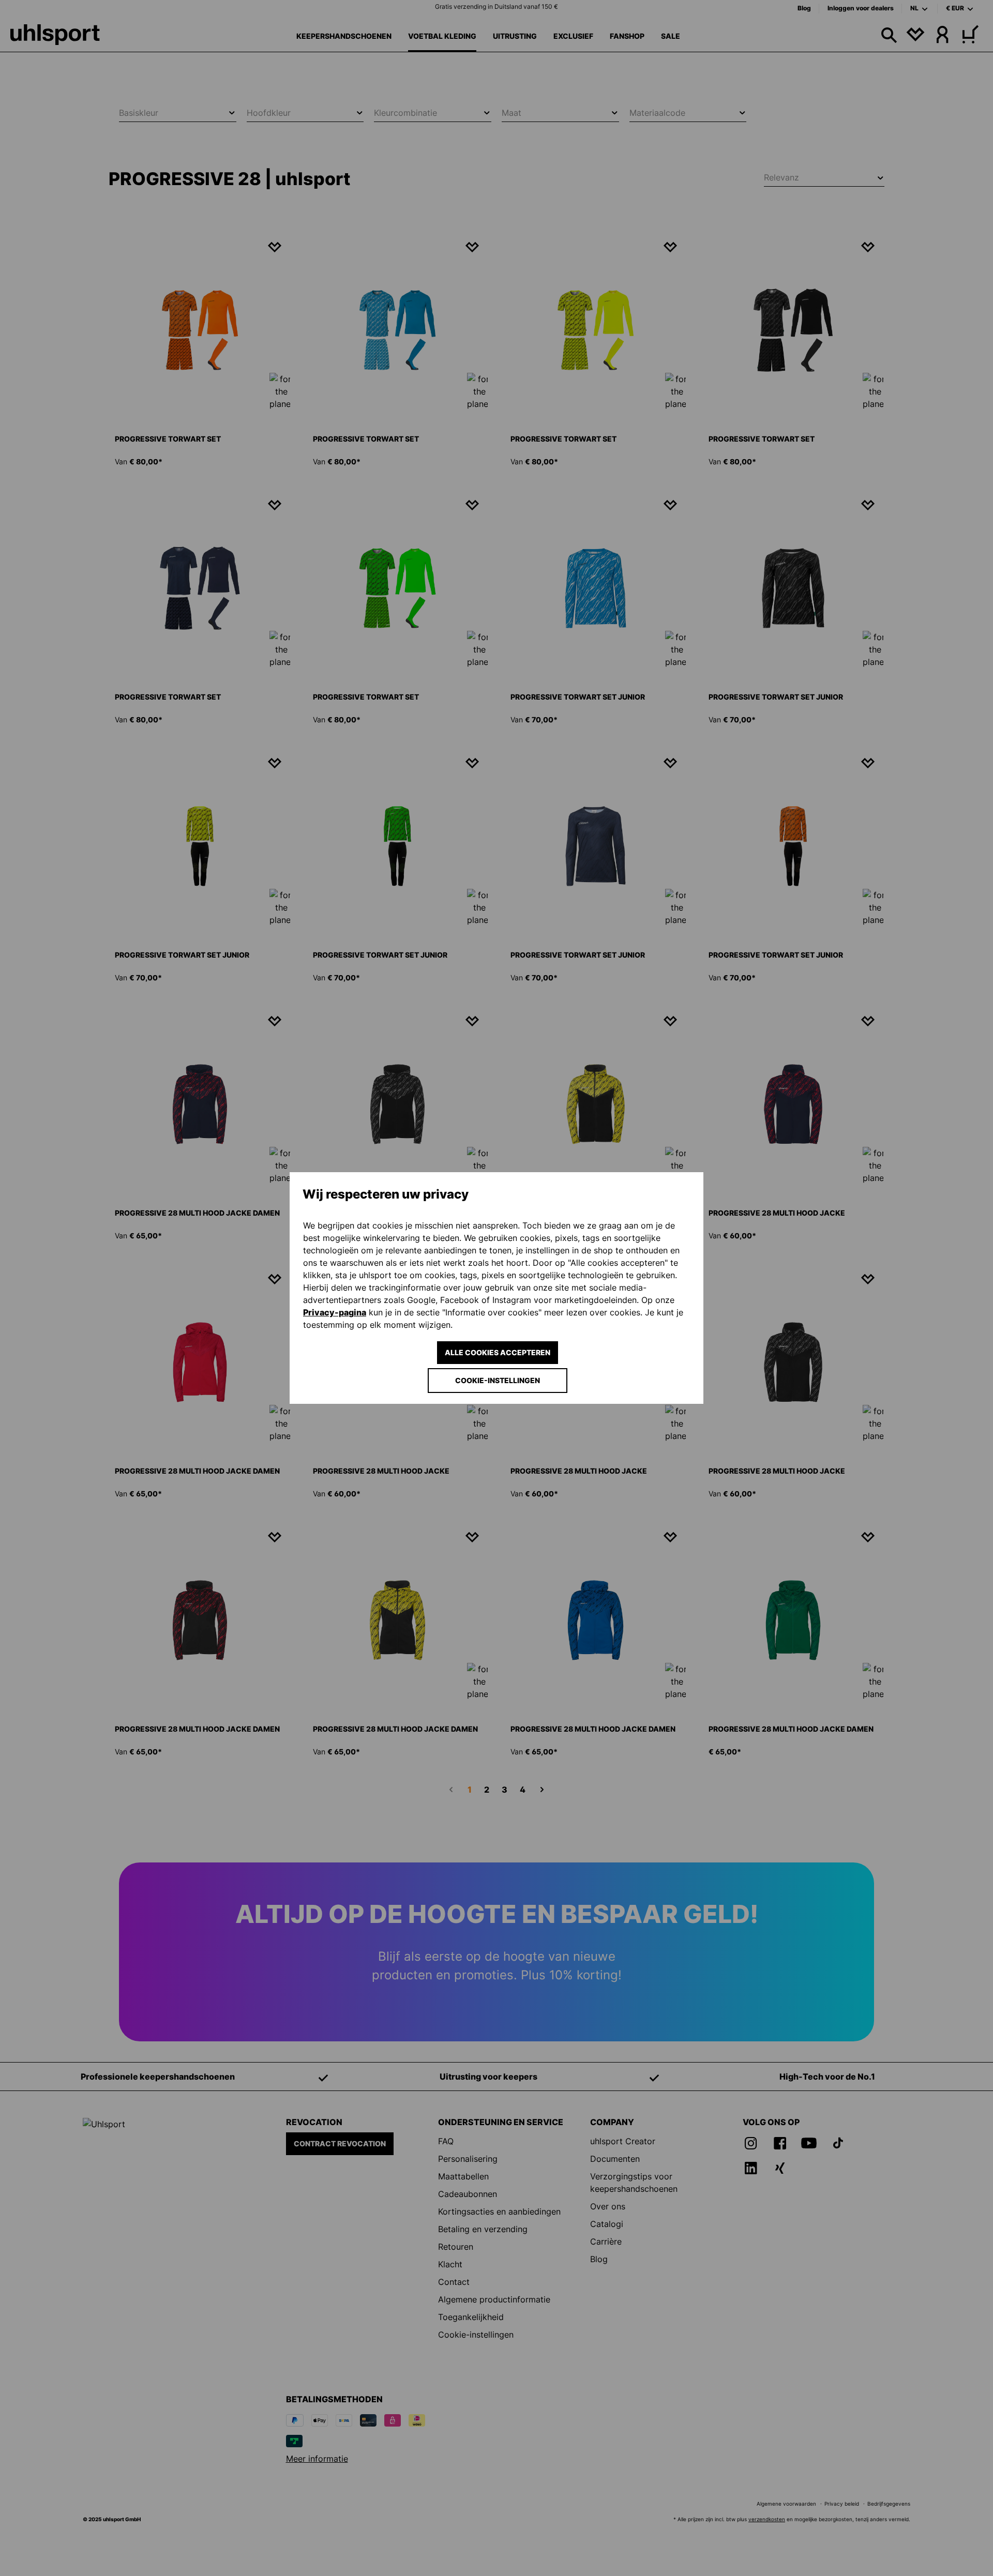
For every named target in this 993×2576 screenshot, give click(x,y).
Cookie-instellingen (498, 1380)
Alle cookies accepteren (498, 1352)
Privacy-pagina (335, 1312)
